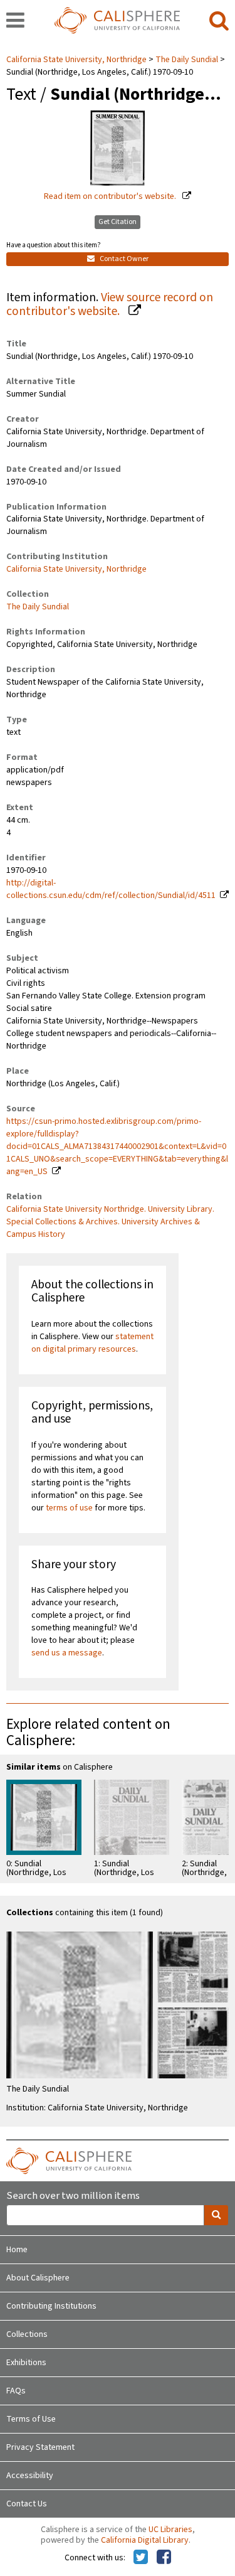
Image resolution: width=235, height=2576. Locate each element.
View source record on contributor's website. (110, 305)
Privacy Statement (40, 2447)
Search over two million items (73, 2196)
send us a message (67, 1653)
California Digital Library (145, 2540)
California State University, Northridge (77, 60)
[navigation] (15, 21)
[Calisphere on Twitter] (141, 2558)
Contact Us (27, 2504)
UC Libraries (170, 2530)
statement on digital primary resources (92, 1343)
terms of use (69, 1508)
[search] (219, 21)
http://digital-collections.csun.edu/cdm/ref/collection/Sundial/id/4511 (111, 889)
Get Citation (118, 222)
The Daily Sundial (187, 60)
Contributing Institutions (51, 2306)
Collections (27, 2334)
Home (17, 2250)
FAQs (16, 2391)
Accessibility (30, 2476)
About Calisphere (38, 2278)
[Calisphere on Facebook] (164, 2558)
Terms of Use (31, 2419)
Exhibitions (26, 2363)
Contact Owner (123, 259)
